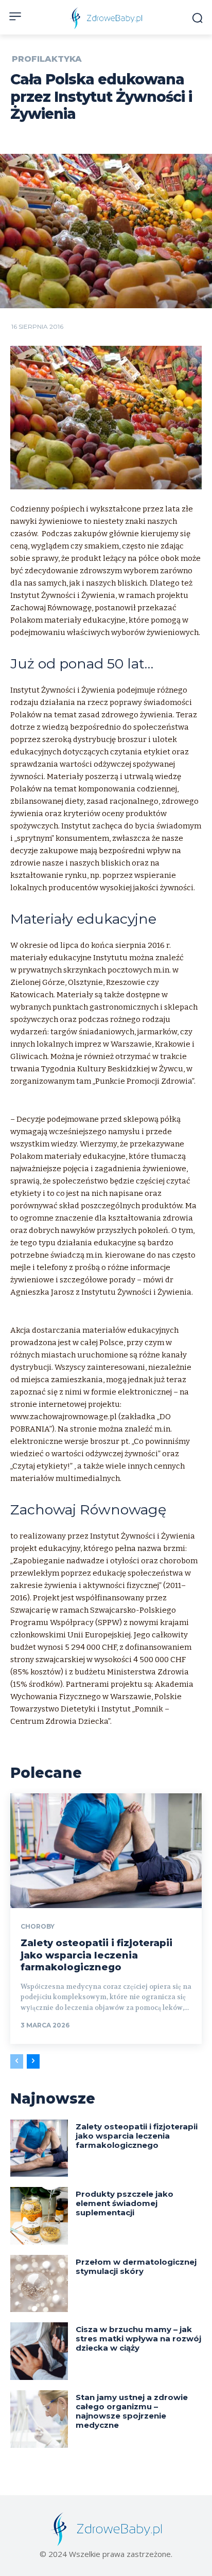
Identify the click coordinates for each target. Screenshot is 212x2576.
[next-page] (33, 2061)
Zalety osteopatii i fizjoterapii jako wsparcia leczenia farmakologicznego (96, 1955)
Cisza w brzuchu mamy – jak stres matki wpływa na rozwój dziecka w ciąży (138, 2339)
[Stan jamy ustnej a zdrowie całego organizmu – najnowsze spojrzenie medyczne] (39, 2419)
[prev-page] (17, 2061)
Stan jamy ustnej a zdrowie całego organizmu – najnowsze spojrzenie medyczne (132, 2411)
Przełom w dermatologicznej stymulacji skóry (136, 2266)
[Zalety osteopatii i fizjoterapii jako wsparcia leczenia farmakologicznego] (106, 1851)
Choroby (38, 1927)
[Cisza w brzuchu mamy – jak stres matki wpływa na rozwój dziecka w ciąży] (39, 2351)
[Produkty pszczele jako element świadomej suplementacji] (39, 2216)
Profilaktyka (47, 59)
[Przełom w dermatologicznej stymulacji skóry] (39, 2284)
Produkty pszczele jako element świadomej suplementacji (125, 2203)
